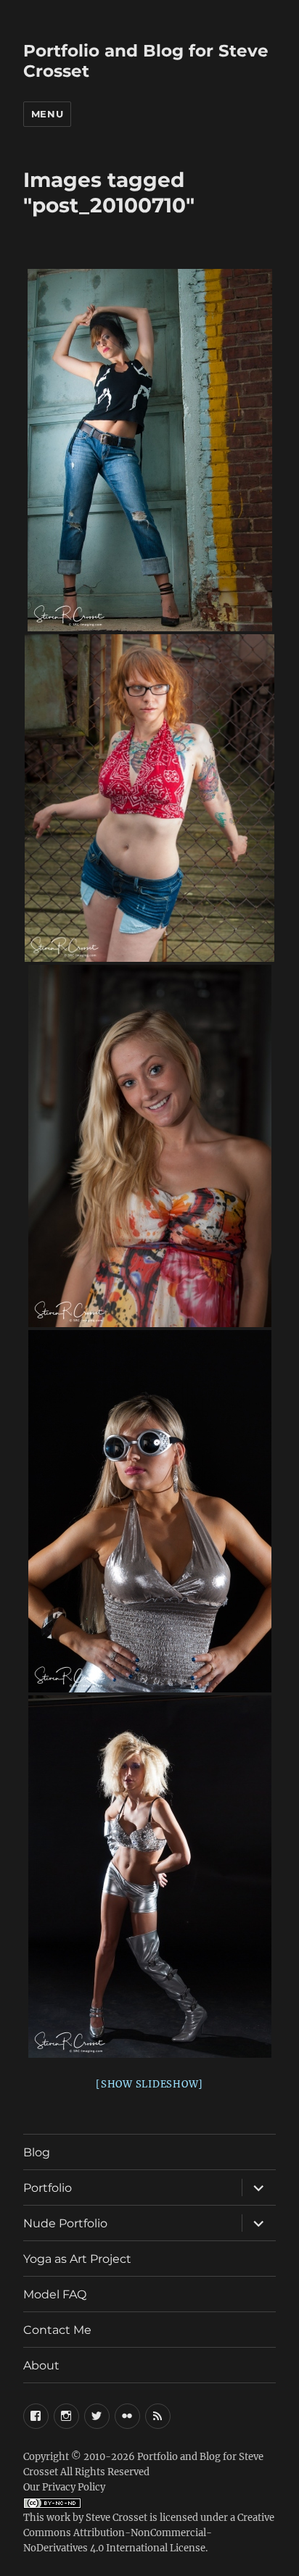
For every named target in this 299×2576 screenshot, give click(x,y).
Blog (37, 2152)
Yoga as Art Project (77, 2259)
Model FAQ (55, 2294)
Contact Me (57, 2330)
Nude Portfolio (65, 2223)
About (41, 2365)
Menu (47, 114)
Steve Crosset (116, 2518)
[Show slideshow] (149, 2084)
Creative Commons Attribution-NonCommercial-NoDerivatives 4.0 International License (149, 2533)
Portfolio (48, 2188)
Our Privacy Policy (64, 2487)
